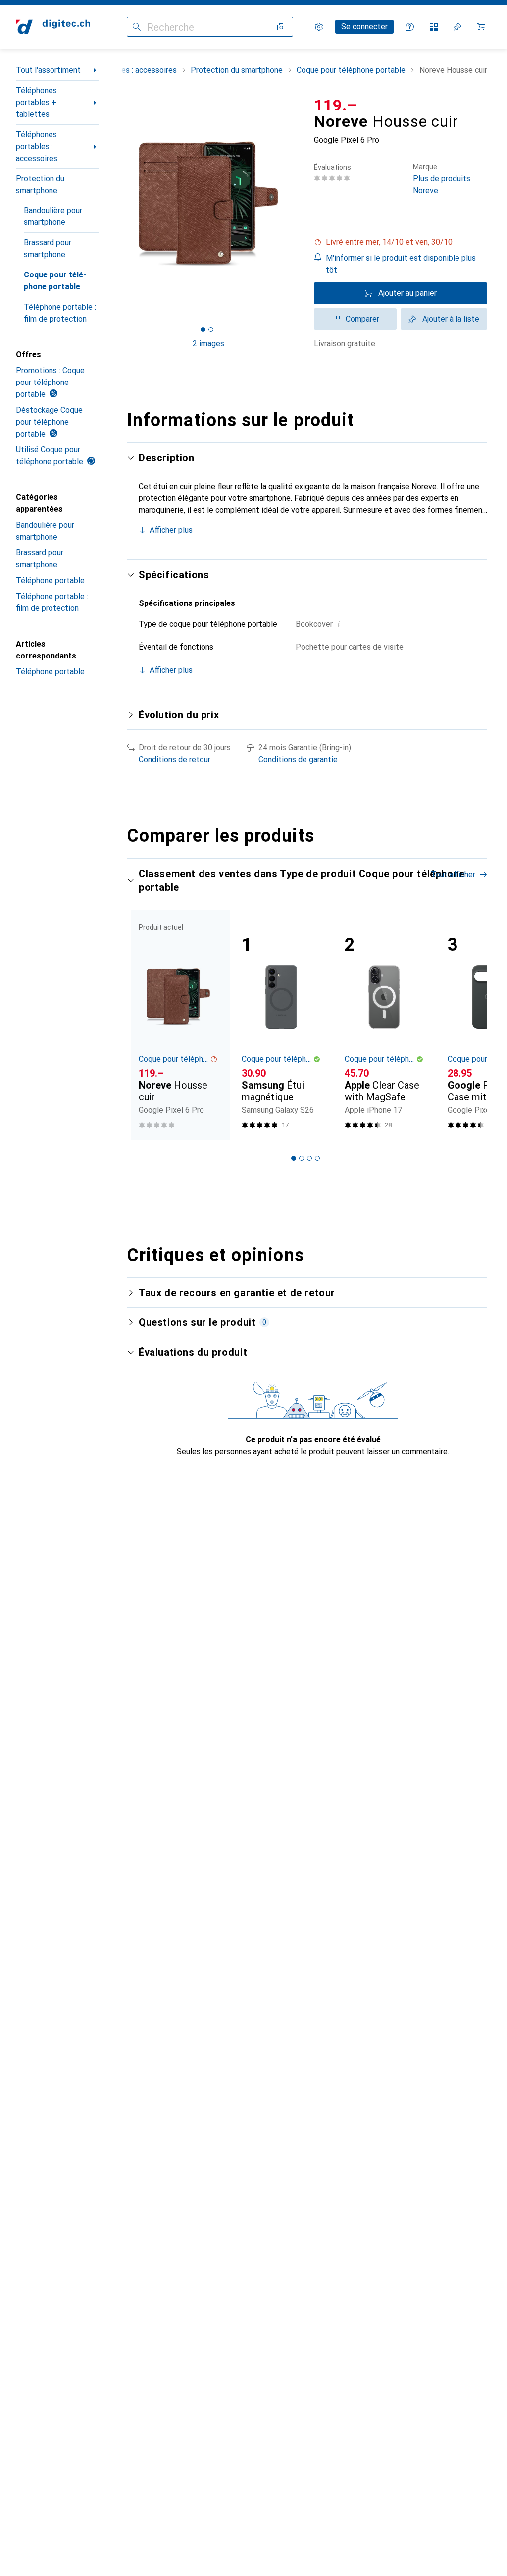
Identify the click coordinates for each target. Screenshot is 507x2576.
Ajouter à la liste (451, 319)
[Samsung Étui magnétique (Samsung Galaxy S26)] (281, 1025)
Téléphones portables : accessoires (37, 146)
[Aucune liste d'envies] (457, 27)
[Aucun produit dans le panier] (481, 27)
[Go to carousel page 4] (317, 1158)
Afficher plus (171, 530)
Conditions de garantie (298, 759)
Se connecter (364, 27)
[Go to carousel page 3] (309, 1158)
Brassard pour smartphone (48, 248)
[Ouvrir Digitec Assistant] (410, 27)
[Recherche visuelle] (281, 27)
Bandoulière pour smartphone (53, 216)
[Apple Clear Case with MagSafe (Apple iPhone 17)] (384, 1025)
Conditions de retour (175, 759)
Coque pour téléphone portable (55, 281)
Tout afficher (453, 874)
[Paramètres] (319, 27)
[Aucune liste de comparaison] (434, 27)
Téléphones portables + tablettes (36, 102)
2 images (208, 344)
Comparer (362, 319)
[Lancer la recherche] (137, 27)
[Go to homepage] (53, 27)
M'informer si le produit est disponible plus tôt (401, 264)
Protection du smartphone (40, 185)
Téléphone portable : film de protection (60, 313)
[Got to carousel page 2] (211, 329)
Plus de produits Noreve (442, 179)
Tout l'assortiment (48, 70)
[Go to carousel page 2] (302, 1158)
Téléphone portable (50, 580)
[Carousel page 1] (294, 1158)
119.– (336, 105)
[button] (401, 242)
